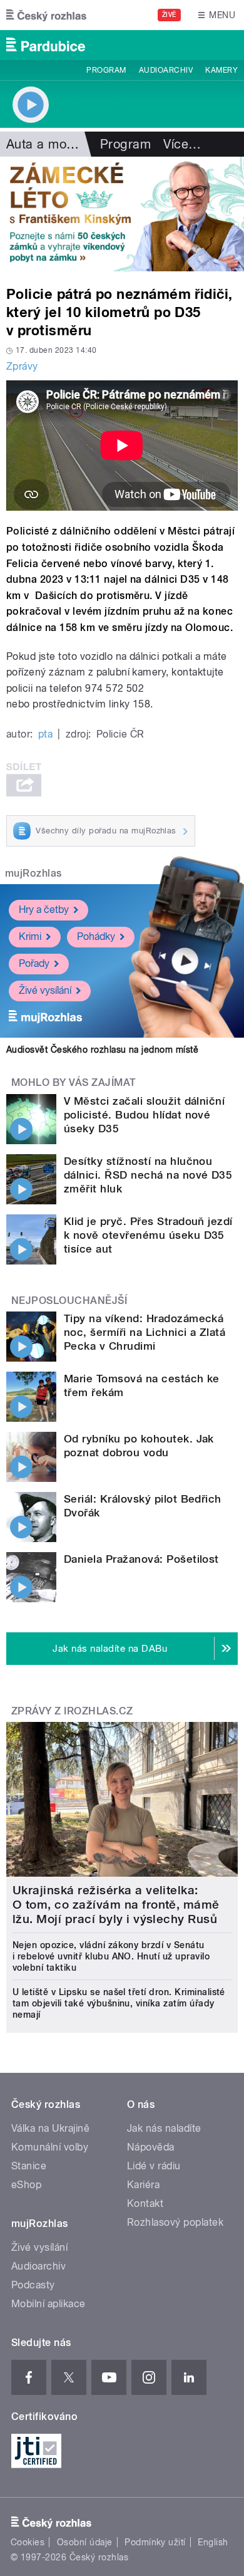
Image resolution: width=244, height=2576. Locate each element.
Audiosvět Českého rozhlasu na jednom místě (102, 1050)
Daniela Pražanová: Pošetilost (141, 1559)
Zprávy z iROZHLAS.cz (72, 1711)
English (213, 2542)
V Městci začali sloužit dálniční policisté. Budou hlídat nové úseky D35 (144, 1115)
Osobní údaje (85, 2542)
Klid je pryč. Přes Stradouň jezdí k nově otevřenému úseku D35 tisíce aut (148, 1235)
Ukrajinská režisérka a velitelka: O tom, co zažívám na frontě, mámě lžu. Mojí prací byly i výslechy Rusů (116, 1905)
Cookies (28, 2542)
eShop (26, 2185)
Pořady (34, 963)
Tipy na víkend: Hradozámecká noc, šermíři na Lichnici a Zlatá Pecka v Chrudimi (145, 1332)
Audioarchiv (166, 70)
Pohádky (96, 936)
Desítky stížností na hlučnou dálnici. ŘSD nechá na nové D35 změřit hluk (148, 1175)
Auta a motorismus (61, 144)
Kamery (221, 70)
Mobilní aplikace (48, 2304)
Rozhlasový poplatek (175, 2222)
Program (106, 70)
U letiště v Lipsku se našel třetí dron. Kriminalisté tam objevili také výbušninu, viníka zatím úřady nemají (119, 2003)
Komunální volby (50, 2147)
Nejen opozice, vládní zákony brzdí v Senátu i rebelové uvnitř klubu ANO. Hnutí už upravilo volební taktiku (111, 1956)
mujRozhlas (33, 873)
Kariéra (143, 2185)
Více (182, 144)
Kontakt (145, 2203)
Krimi (30, 936)
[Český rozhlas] (46, 15)
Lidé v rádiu (154, 2166)
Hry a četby (44, 910)
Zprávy (22, 366)
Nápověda (151, 2147)
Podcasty (33, 2285)
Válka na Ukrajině (50, 2128)
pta (45, 734)
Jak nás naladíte (164, 2128)
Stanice (29, 2166)
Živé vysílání (45, 990)
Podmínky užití (155, 2542)
